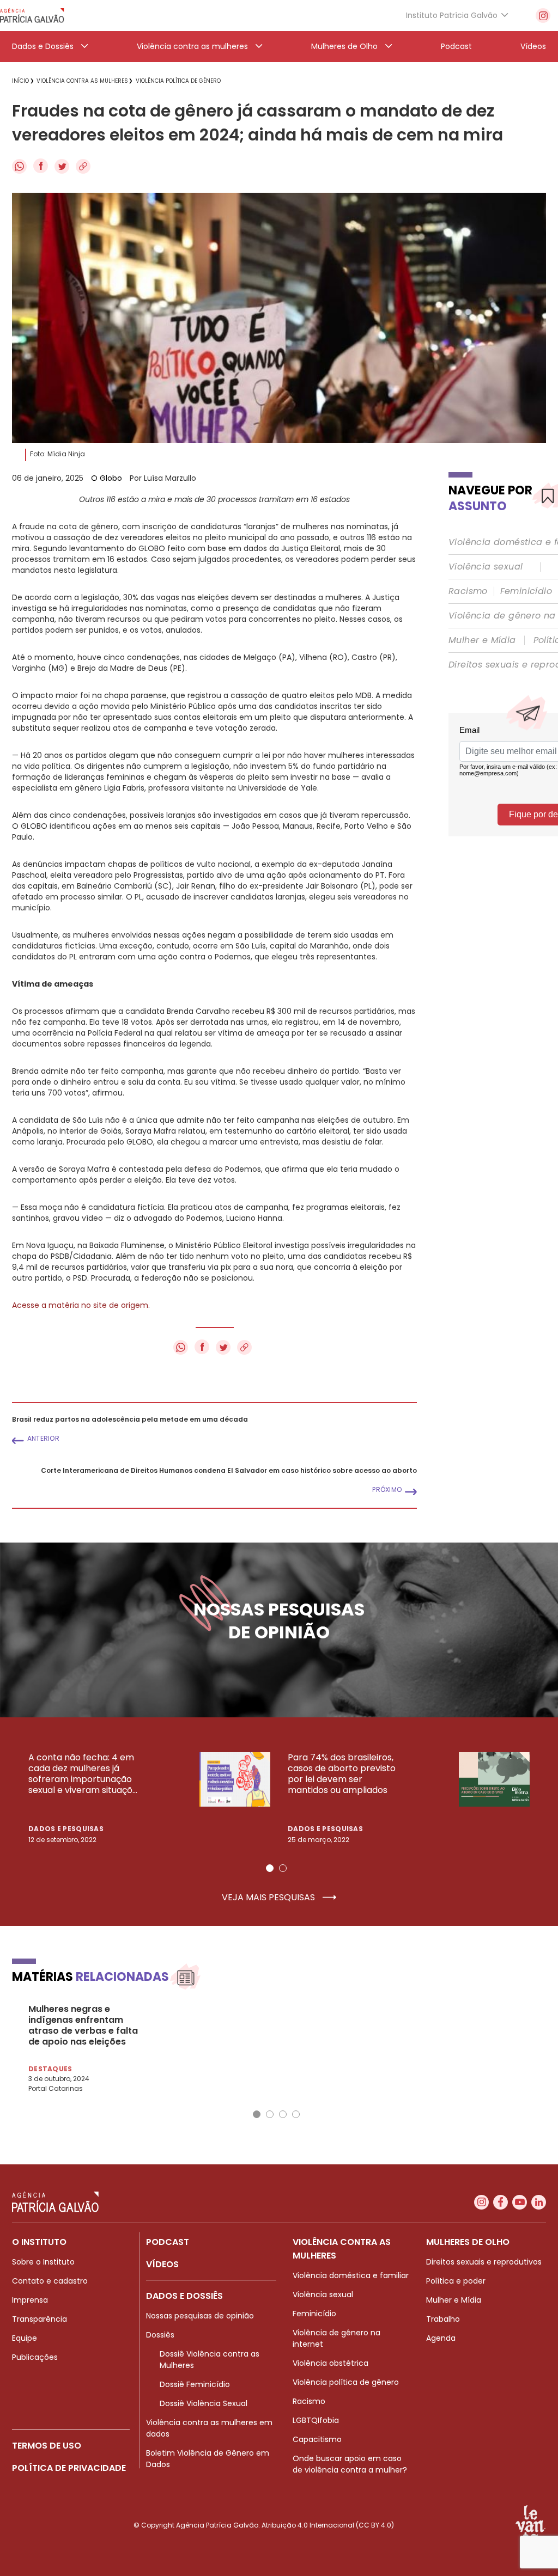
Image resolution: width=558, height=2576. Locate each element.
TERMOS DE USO (47, 2446)
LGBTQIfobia (316, 2420)
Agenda (441, 2338)
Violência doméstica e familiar (351, 2275)
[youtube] (520, 2202)
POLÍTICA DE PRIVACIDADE (69, 2468)
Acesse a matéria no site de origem (80, 1305)
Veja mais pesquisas (269, 1898)
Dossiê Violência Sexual (204, 2403)
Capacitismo (317, 2439)
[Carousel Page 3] (283, 2114)
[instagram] (543, 16)
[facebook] (501, 2202)
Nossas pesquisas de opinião (200, 2316)
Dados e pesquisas (66, 1829)
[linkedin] (539, 2202)
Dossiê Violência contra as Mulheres (210, 2360)
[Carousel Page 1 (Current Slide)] (270, 1868)
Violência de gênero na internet (336, 2338)
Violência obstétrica (330, 2363)
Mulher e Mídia (482, 640)
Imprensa (30, 2300)
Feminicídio (526, 591)
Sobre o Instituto (43, 2262)
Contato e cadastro (50, 2281)
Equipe (25, 2338)
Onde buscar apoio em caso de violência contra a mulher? (350, 2464)
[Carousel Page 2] (283, 1868)
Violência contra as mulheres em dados (209, 2428)
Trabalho (443, 2319)
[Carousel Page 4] (296, 2114)
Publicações (35, 2357)
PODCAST (168, 2242)
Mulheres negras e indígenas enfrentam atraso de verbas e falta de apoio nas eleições (83, 2026)
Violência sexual (486, 567)
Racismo (468, 591)
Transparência (40, 2319)
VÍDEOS (162, 2264)
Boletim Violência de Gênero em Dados (208, 2459)
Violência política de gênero (346, 2382)
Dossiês (160, 2335)
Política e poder (456, 2281)
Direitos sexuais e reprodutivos (484, 2262)
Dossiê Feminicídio (195, 2384)
